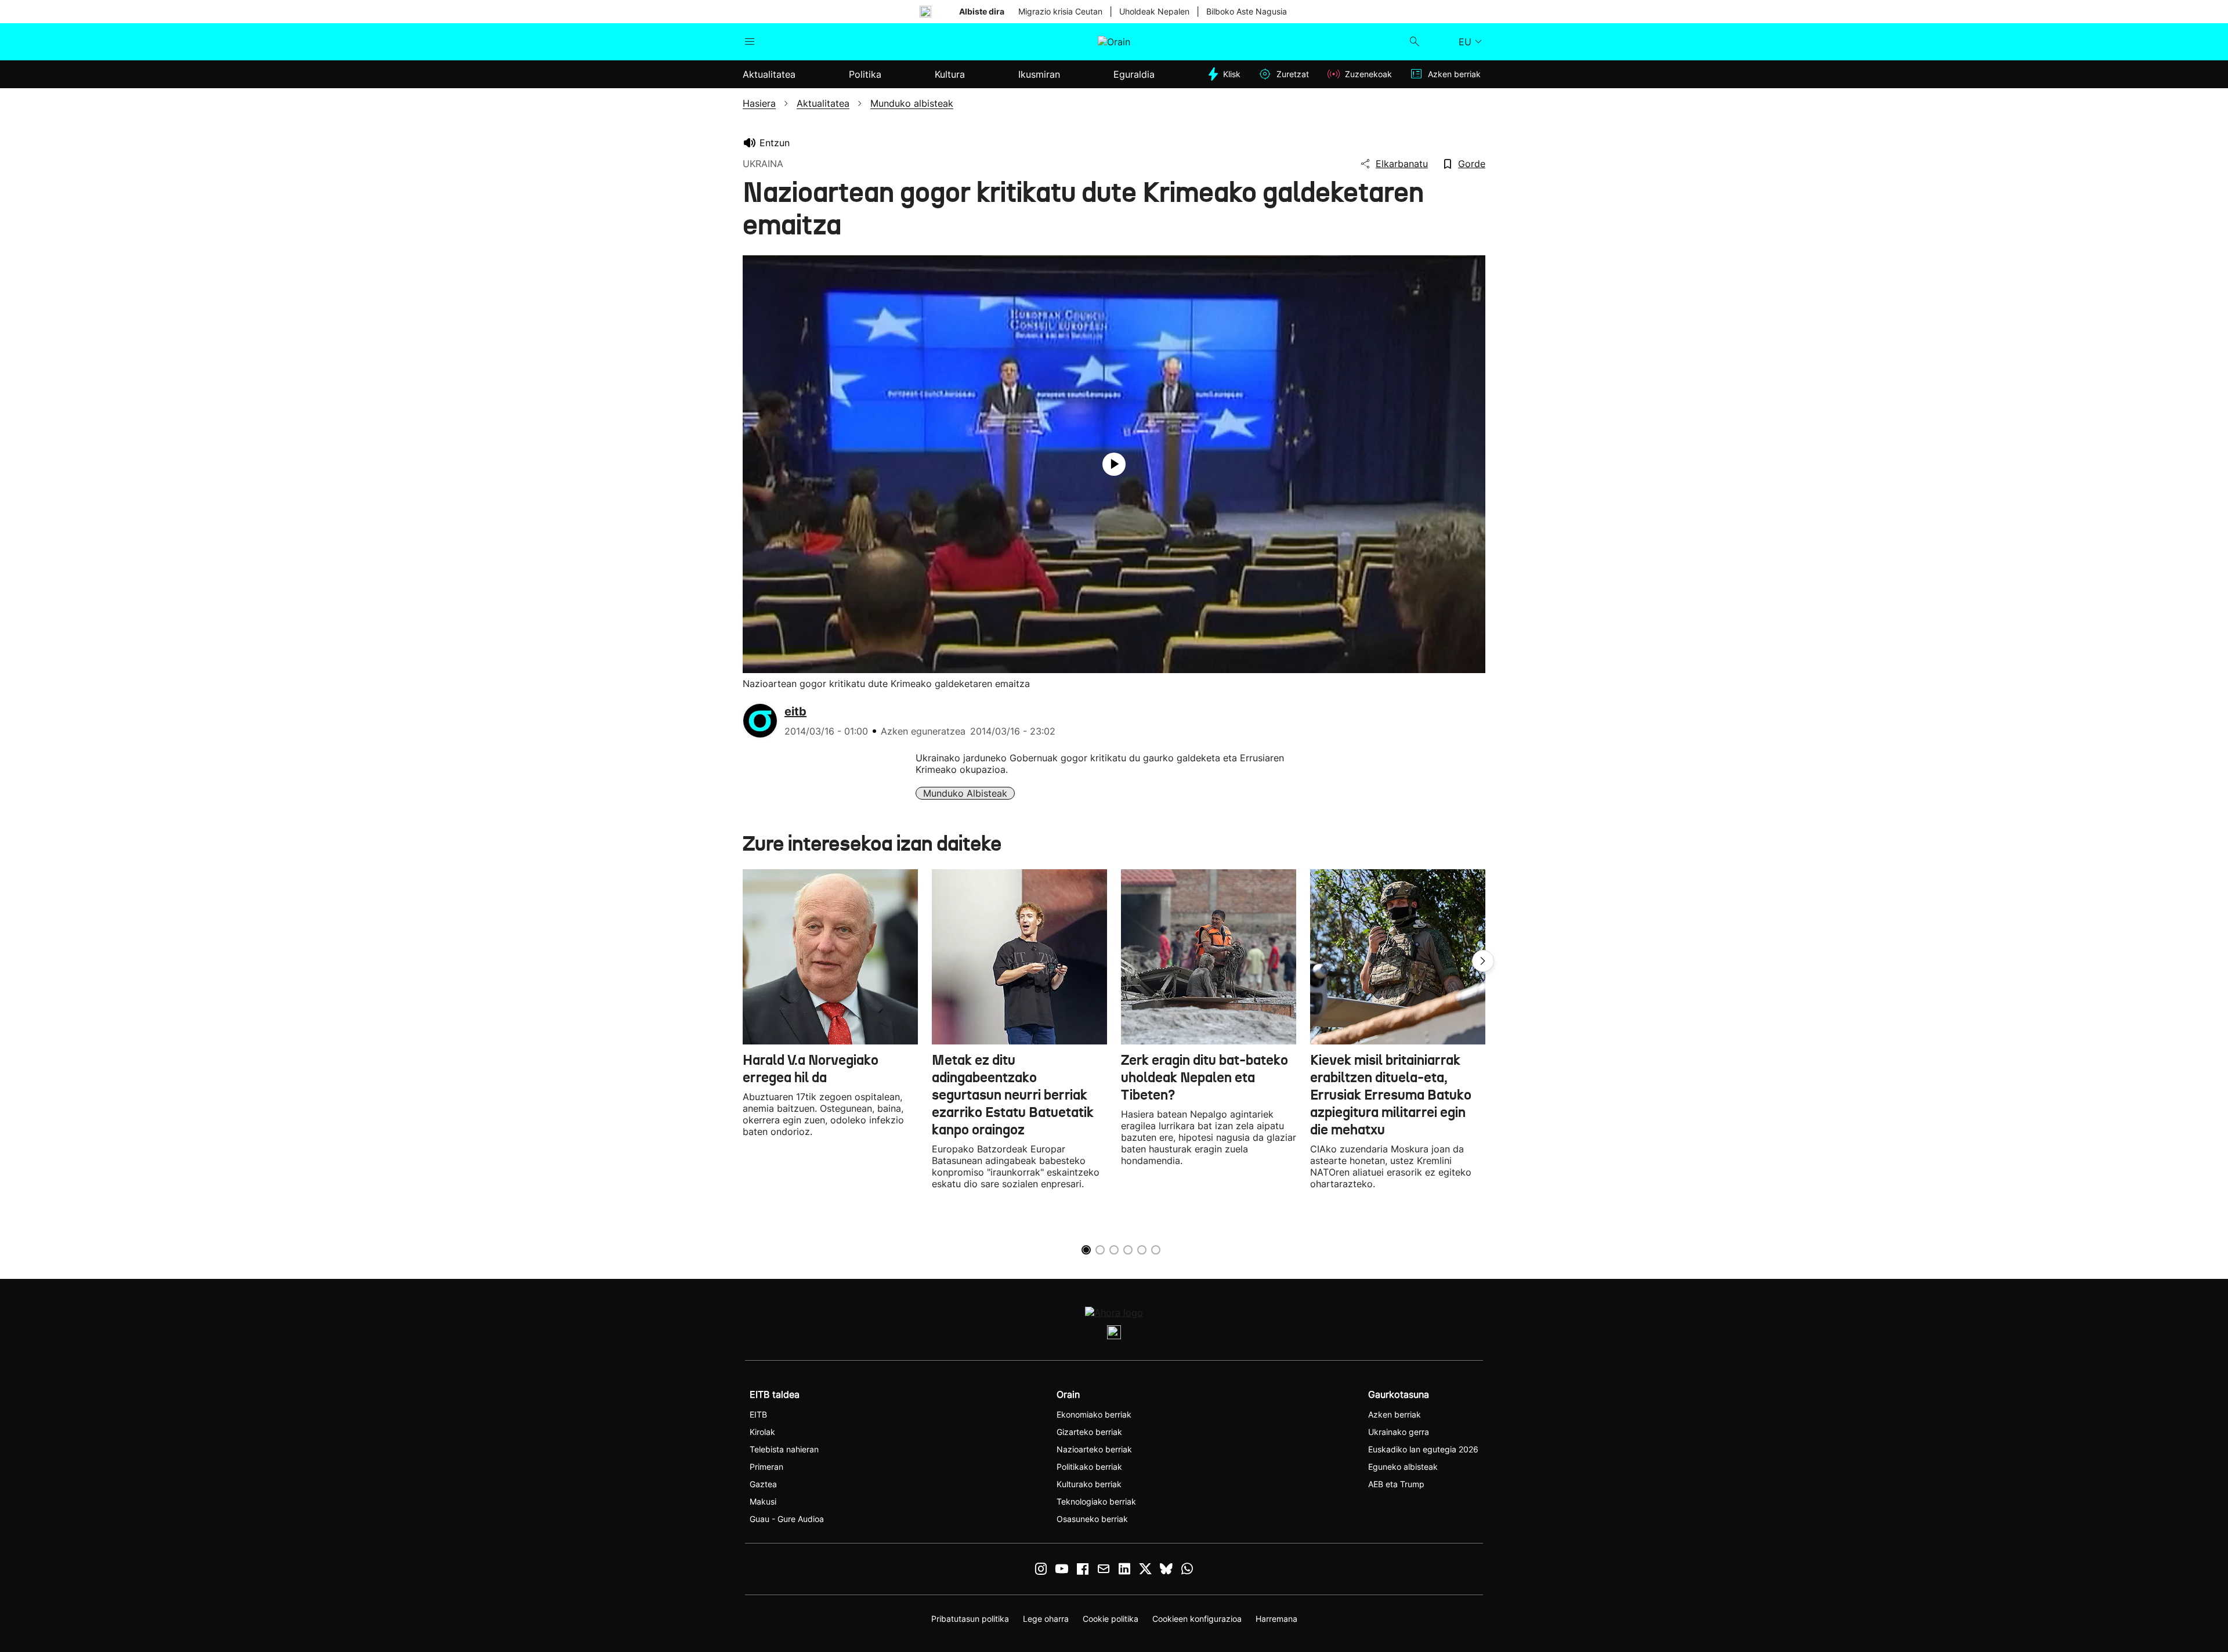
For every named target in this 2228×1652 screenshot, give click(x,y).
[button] (1483, 961)
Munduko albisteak (965, 793)
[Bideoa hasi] (1114, 464)
